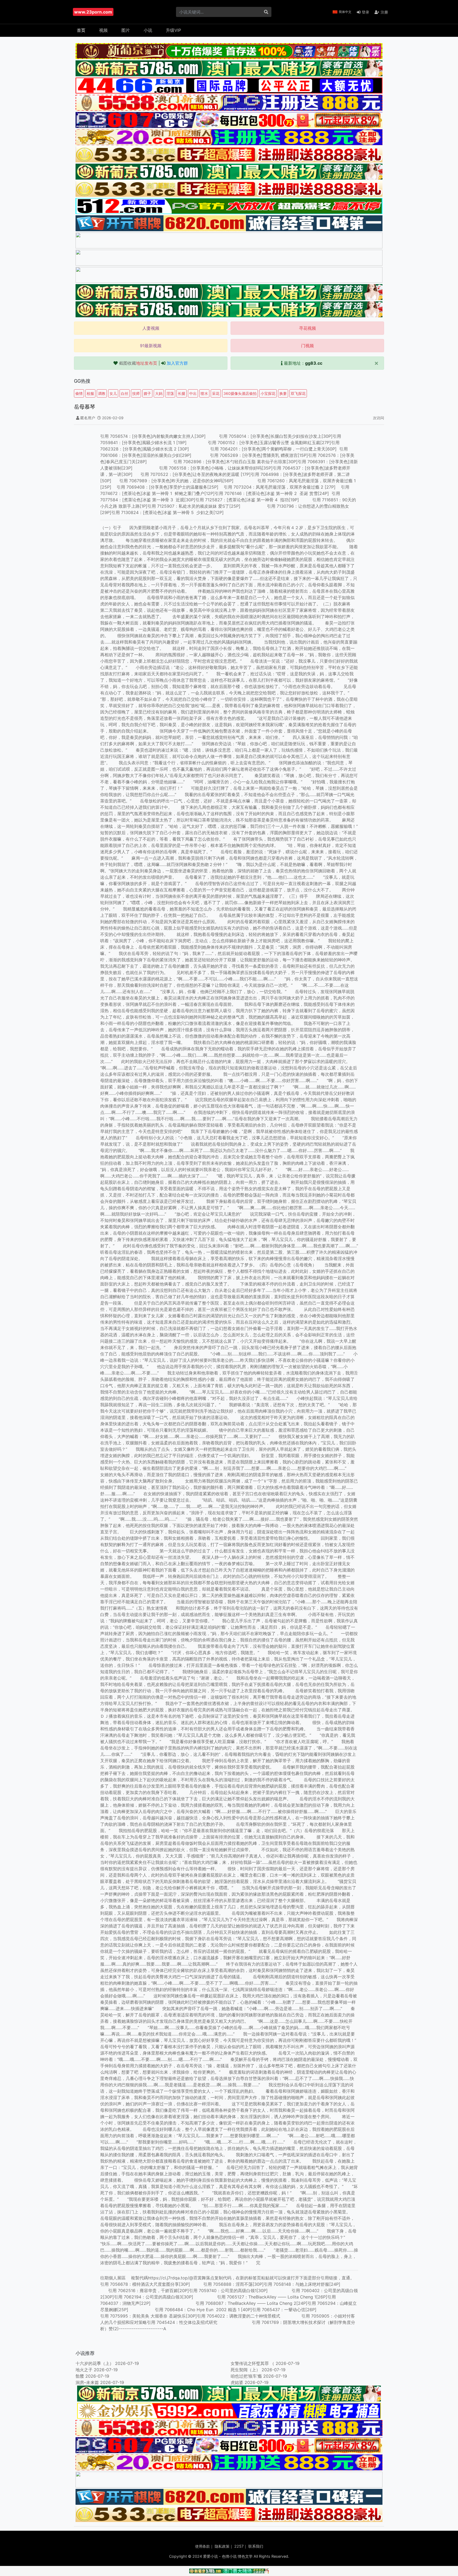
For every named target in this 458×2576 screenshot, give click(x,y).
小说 (148, 30)
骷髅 (80, 2376)
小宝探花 (268, 393)
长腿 (182, 393)
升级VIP (173, 30)
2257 (239, 2546)
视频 (103, 30)
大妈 (159, 393)
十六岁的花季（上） (95, 2363)
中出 (193, 393)
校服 (90, 393)
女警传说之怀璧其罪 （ (252, 2363)
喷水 (204, 393)
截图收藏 (138, 363)
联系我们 (256, 2546)
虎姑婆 (237, 2382)
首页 (81, 30)
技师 (136, 393)
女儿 (113, 393)
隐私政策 (222, 2546)
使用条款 (202, 2546)
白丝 (125, 393)
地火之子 (84, 2370)
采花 (216, 393)
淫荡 (170, 393)
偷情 (79, 393)
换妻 (283, 393)
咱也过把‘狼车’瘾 (246, 2376)
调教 (102, 393)
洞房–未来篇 (87, 2382)
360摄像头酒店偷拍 (240, 393)
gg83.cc (314, 363)
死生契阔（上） (245, 2370)
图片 (126, 30)
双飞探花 (298, 393)
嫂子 (147, 393)
